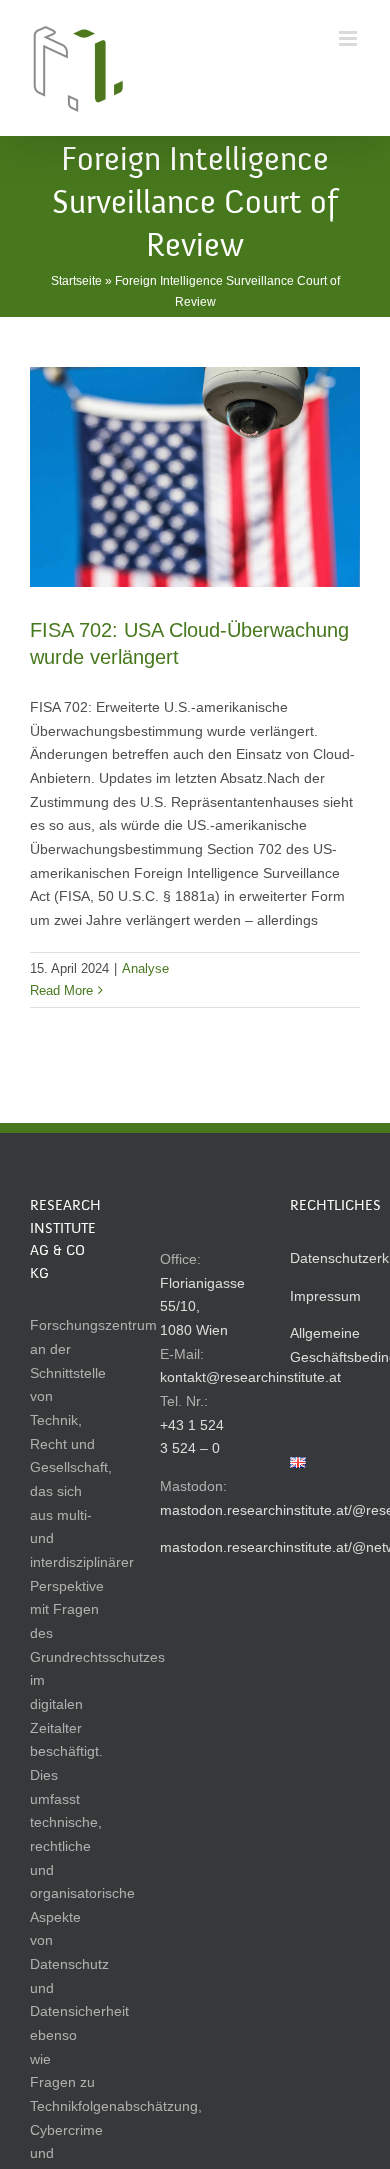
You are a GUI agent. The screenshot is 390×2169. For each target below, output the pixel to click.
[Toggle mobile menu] (349, 38)
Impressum (325, 1296)
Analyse (145, 968)
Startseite (76, 281)
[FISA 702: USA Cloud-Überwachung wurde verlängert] (195, 477)
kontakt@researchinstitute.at (250, 1377)
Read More (61, 990)
